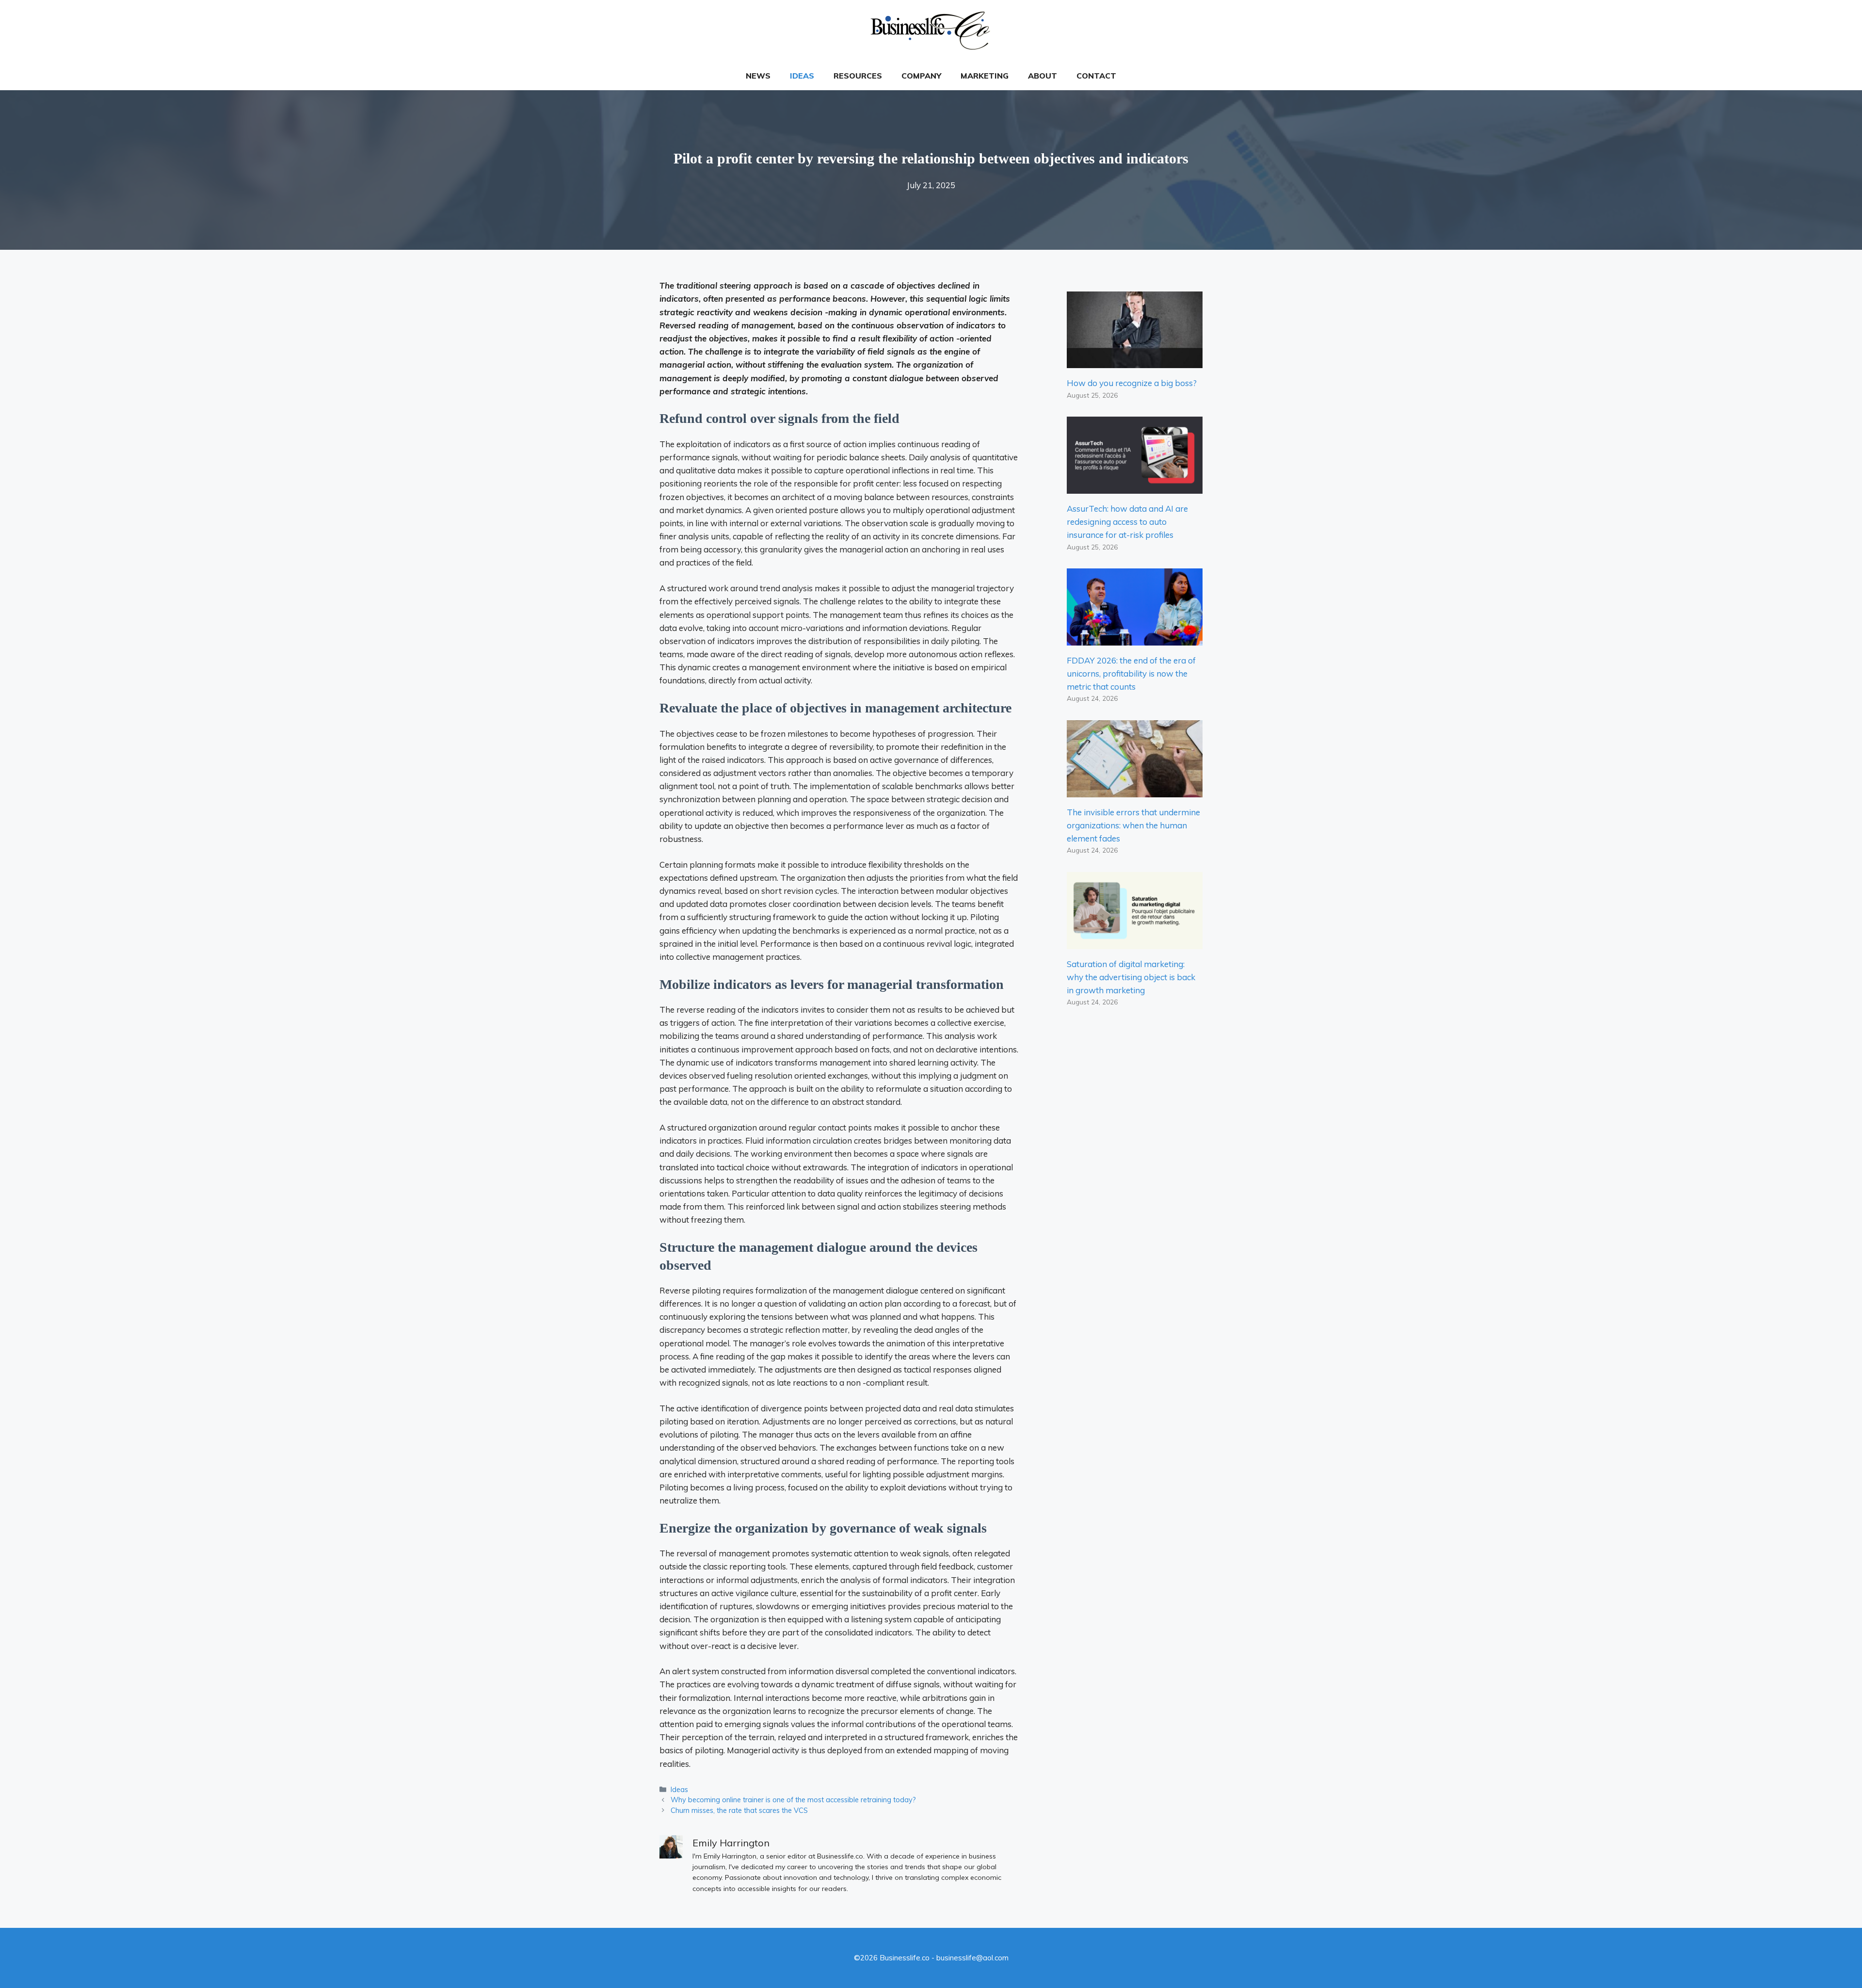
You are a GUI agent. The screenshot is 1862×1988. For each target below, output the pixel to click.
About (1043, 76)
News (758, 76)
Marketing (985, 76)
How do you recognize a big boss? (1132, 383)
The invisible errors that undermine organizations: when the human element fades (1133, 825)
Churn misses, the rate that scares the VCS (739, 1810)
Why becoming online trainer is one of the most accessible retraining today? (793, 1800)
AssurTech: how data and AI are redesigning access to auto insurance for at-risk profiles (1127, 522)
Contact (1096, 76)
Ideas (802, 76)
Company (921, 76)
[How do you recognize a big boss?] (1135, 362)
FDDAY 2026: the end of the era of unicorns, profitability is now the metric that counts (1131, 673)
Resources (858, 76)
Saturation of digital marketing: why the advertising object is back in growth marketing (1131, 977)
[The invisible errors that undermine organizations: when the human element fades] (1135, 791)
